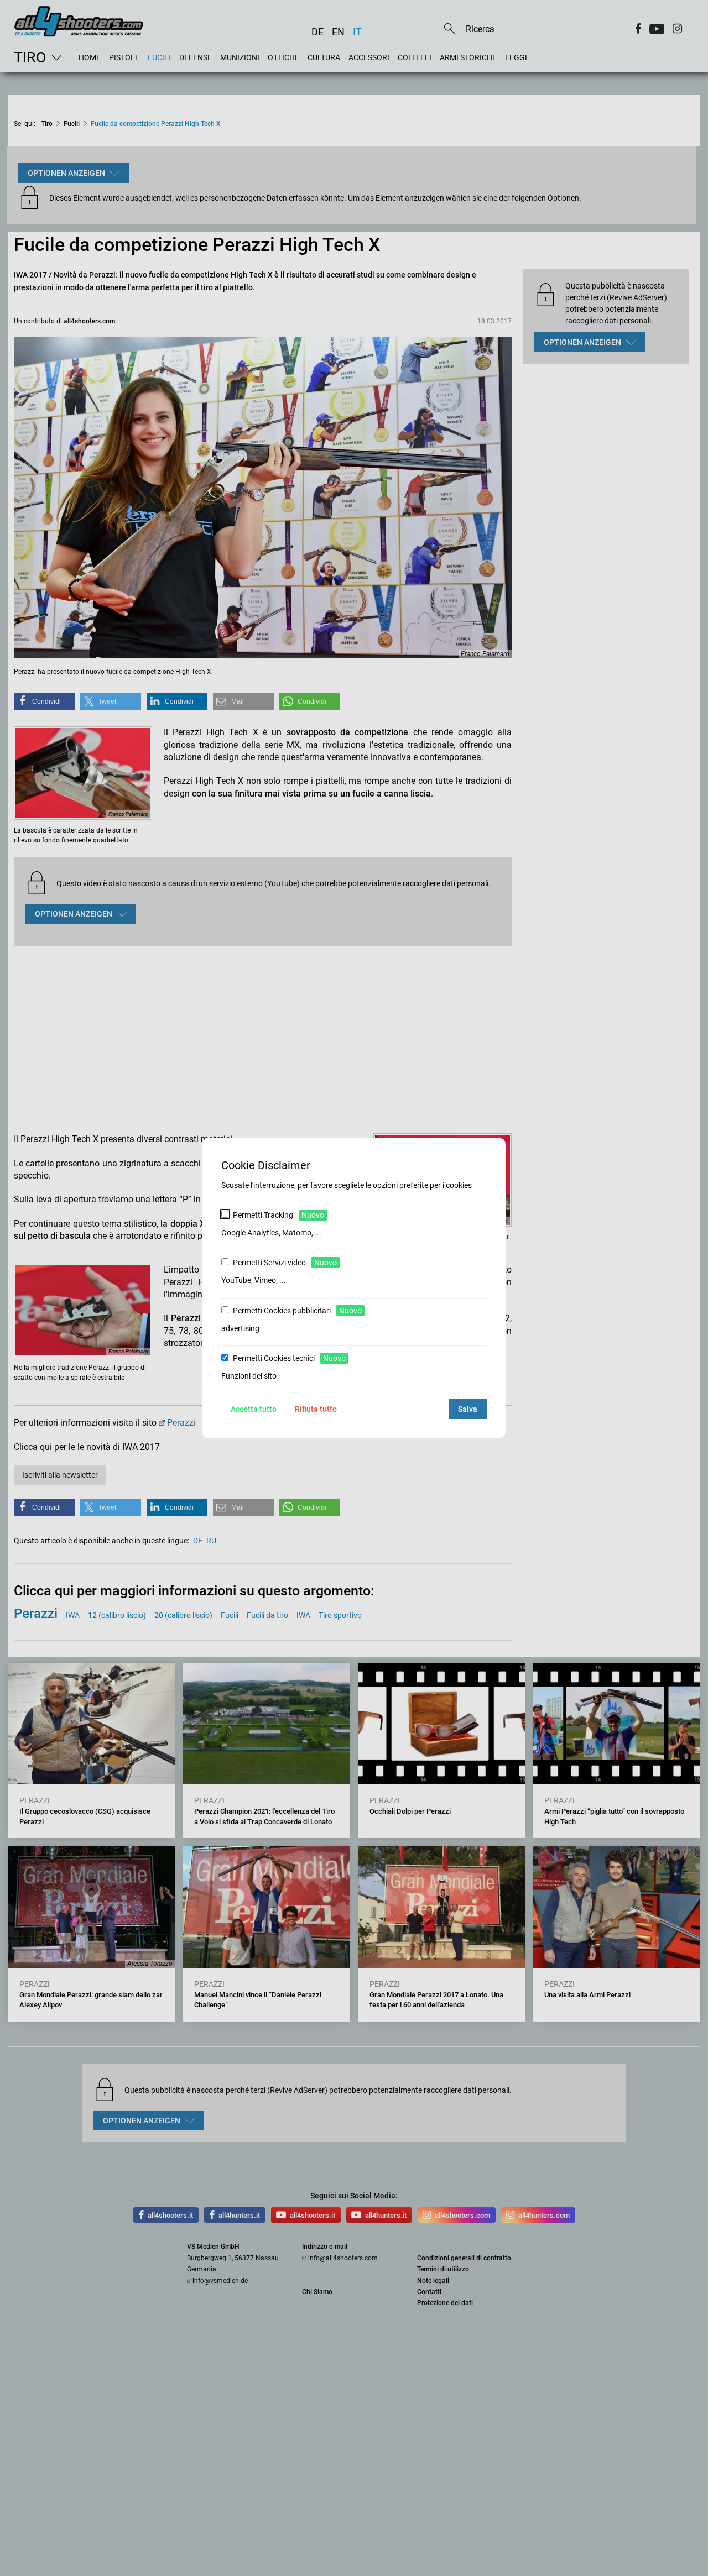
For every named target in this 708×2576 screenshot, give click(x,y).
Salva (468, 1409)
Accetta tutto (254, 1409)
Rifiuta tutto (316, 1409)
